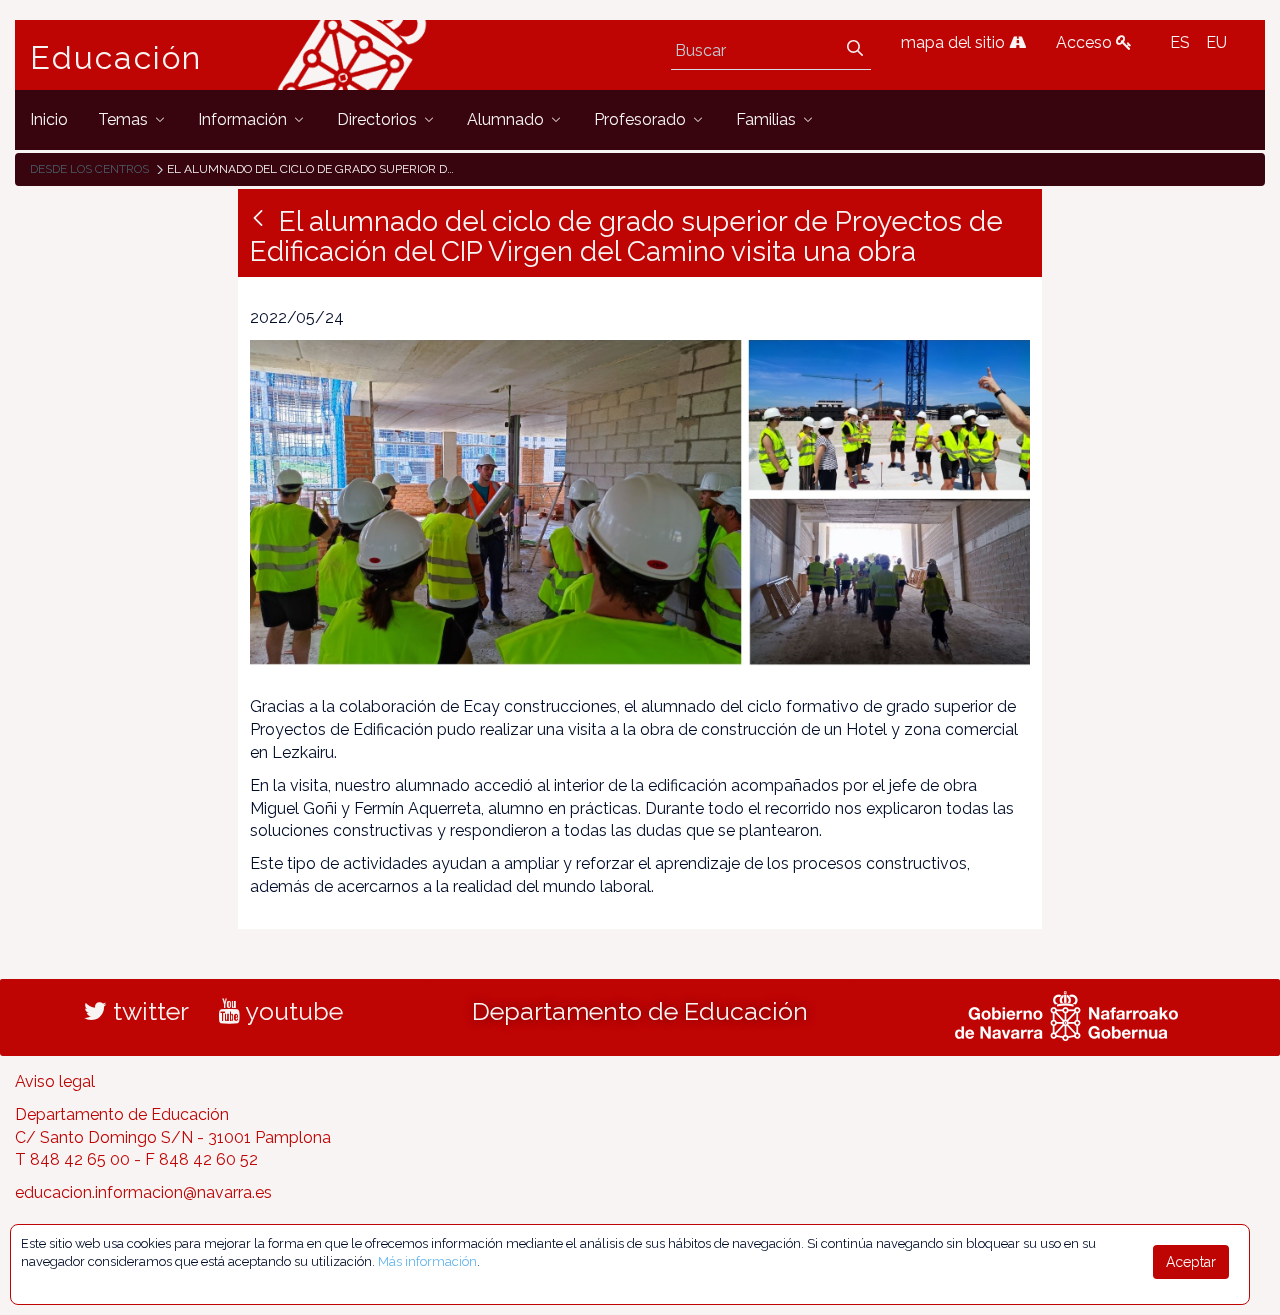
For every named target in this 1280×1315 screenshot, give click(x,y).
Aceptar (1191, 1262)
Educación (116, 58)
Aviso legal (55, 1081)
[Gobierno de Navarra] (1066, 1013)
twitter (148, 1011)
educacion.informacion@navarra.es (143, 1192)
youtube (291, 1011)
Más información (427, 1261)
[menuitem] (49, 119)
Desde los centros (89, 169)
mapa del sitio (955, 42)
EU (1216, 42)
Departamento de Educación (640, 1011)
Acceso (1086, 42)
